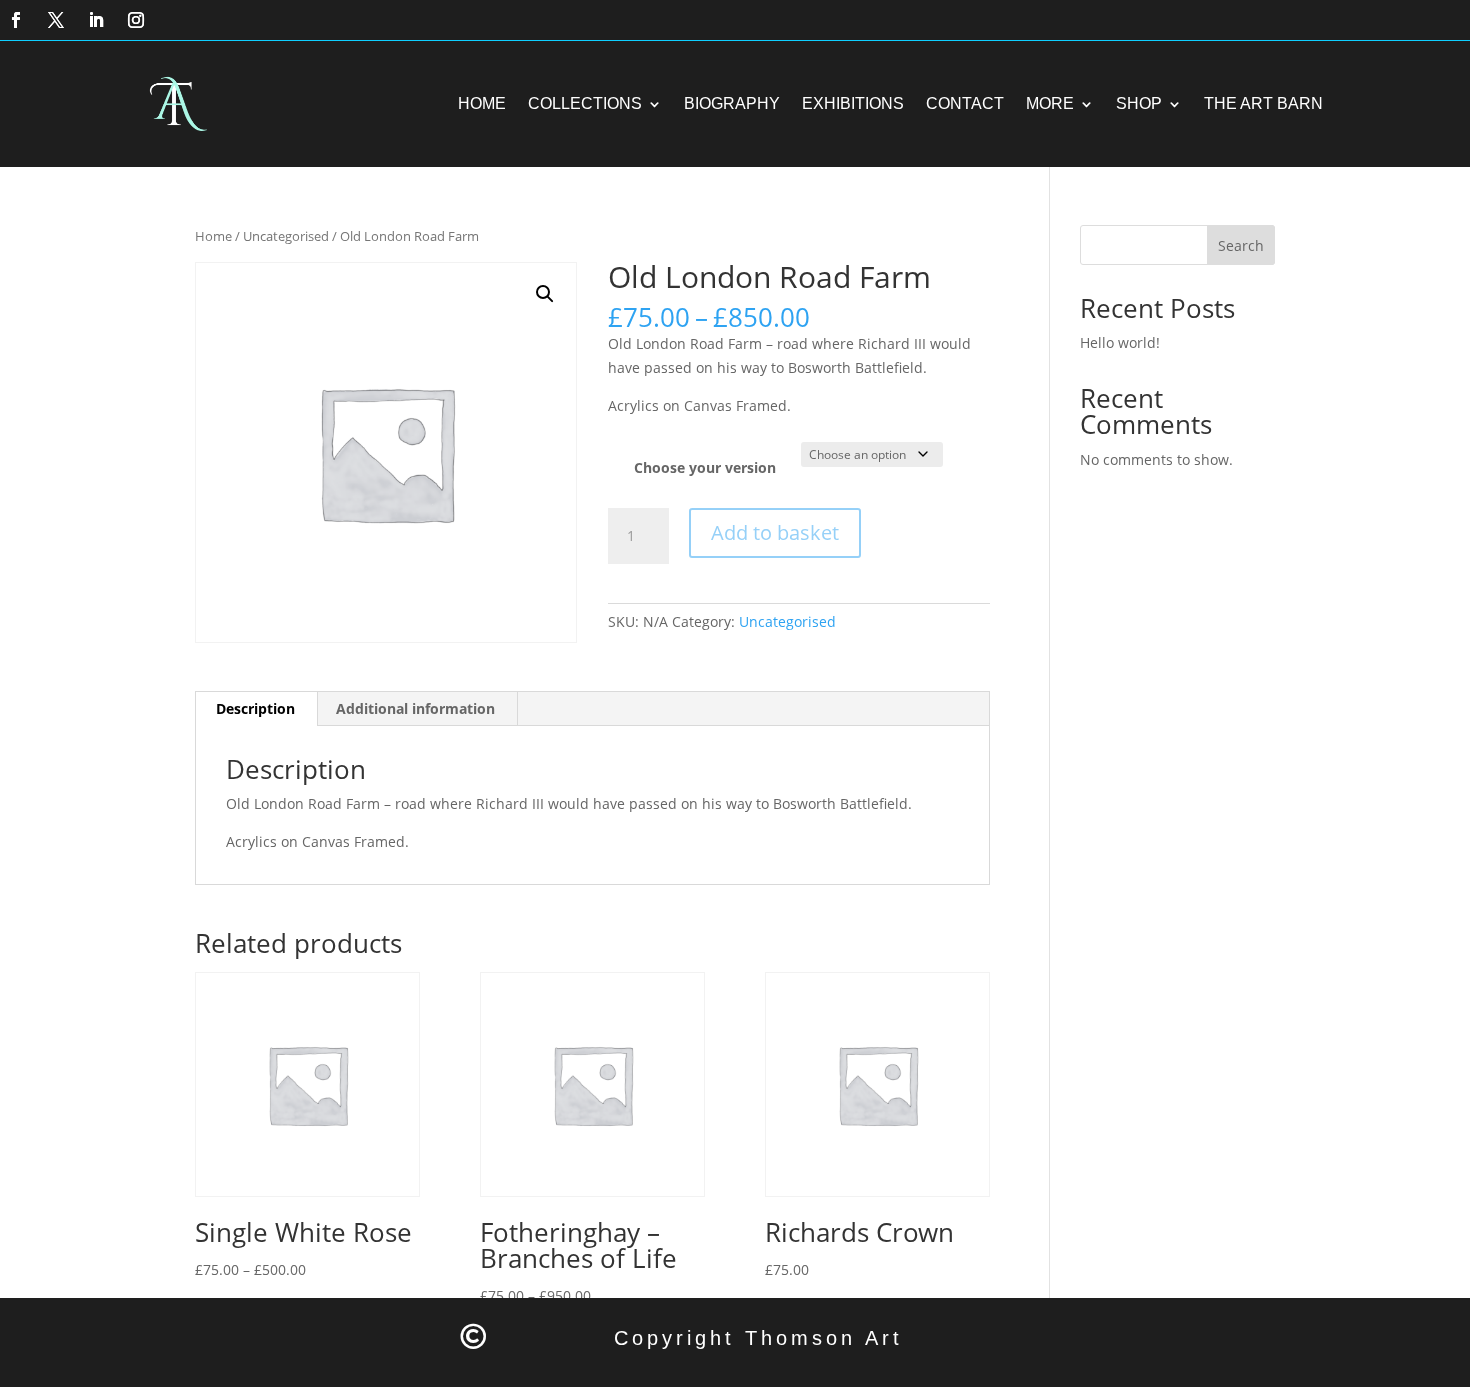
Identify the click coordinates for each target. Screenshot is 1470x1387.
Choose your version (705, 467)
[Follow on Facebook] (16, 20)
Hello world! (1120, 342)
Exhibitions (853, 103)
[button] (545, 294)
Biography (732, 103)
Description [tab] (255, 708)
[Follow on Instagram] (136, 20)
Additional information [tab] (415, 708)
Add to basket (775, 532)
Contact (965, 103)
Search (1241, 245)
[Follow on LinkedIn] (96, 20)
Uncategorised (286, 236)
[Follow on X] (56, 20)
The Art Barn (1263, 103)
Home (482, 103)
